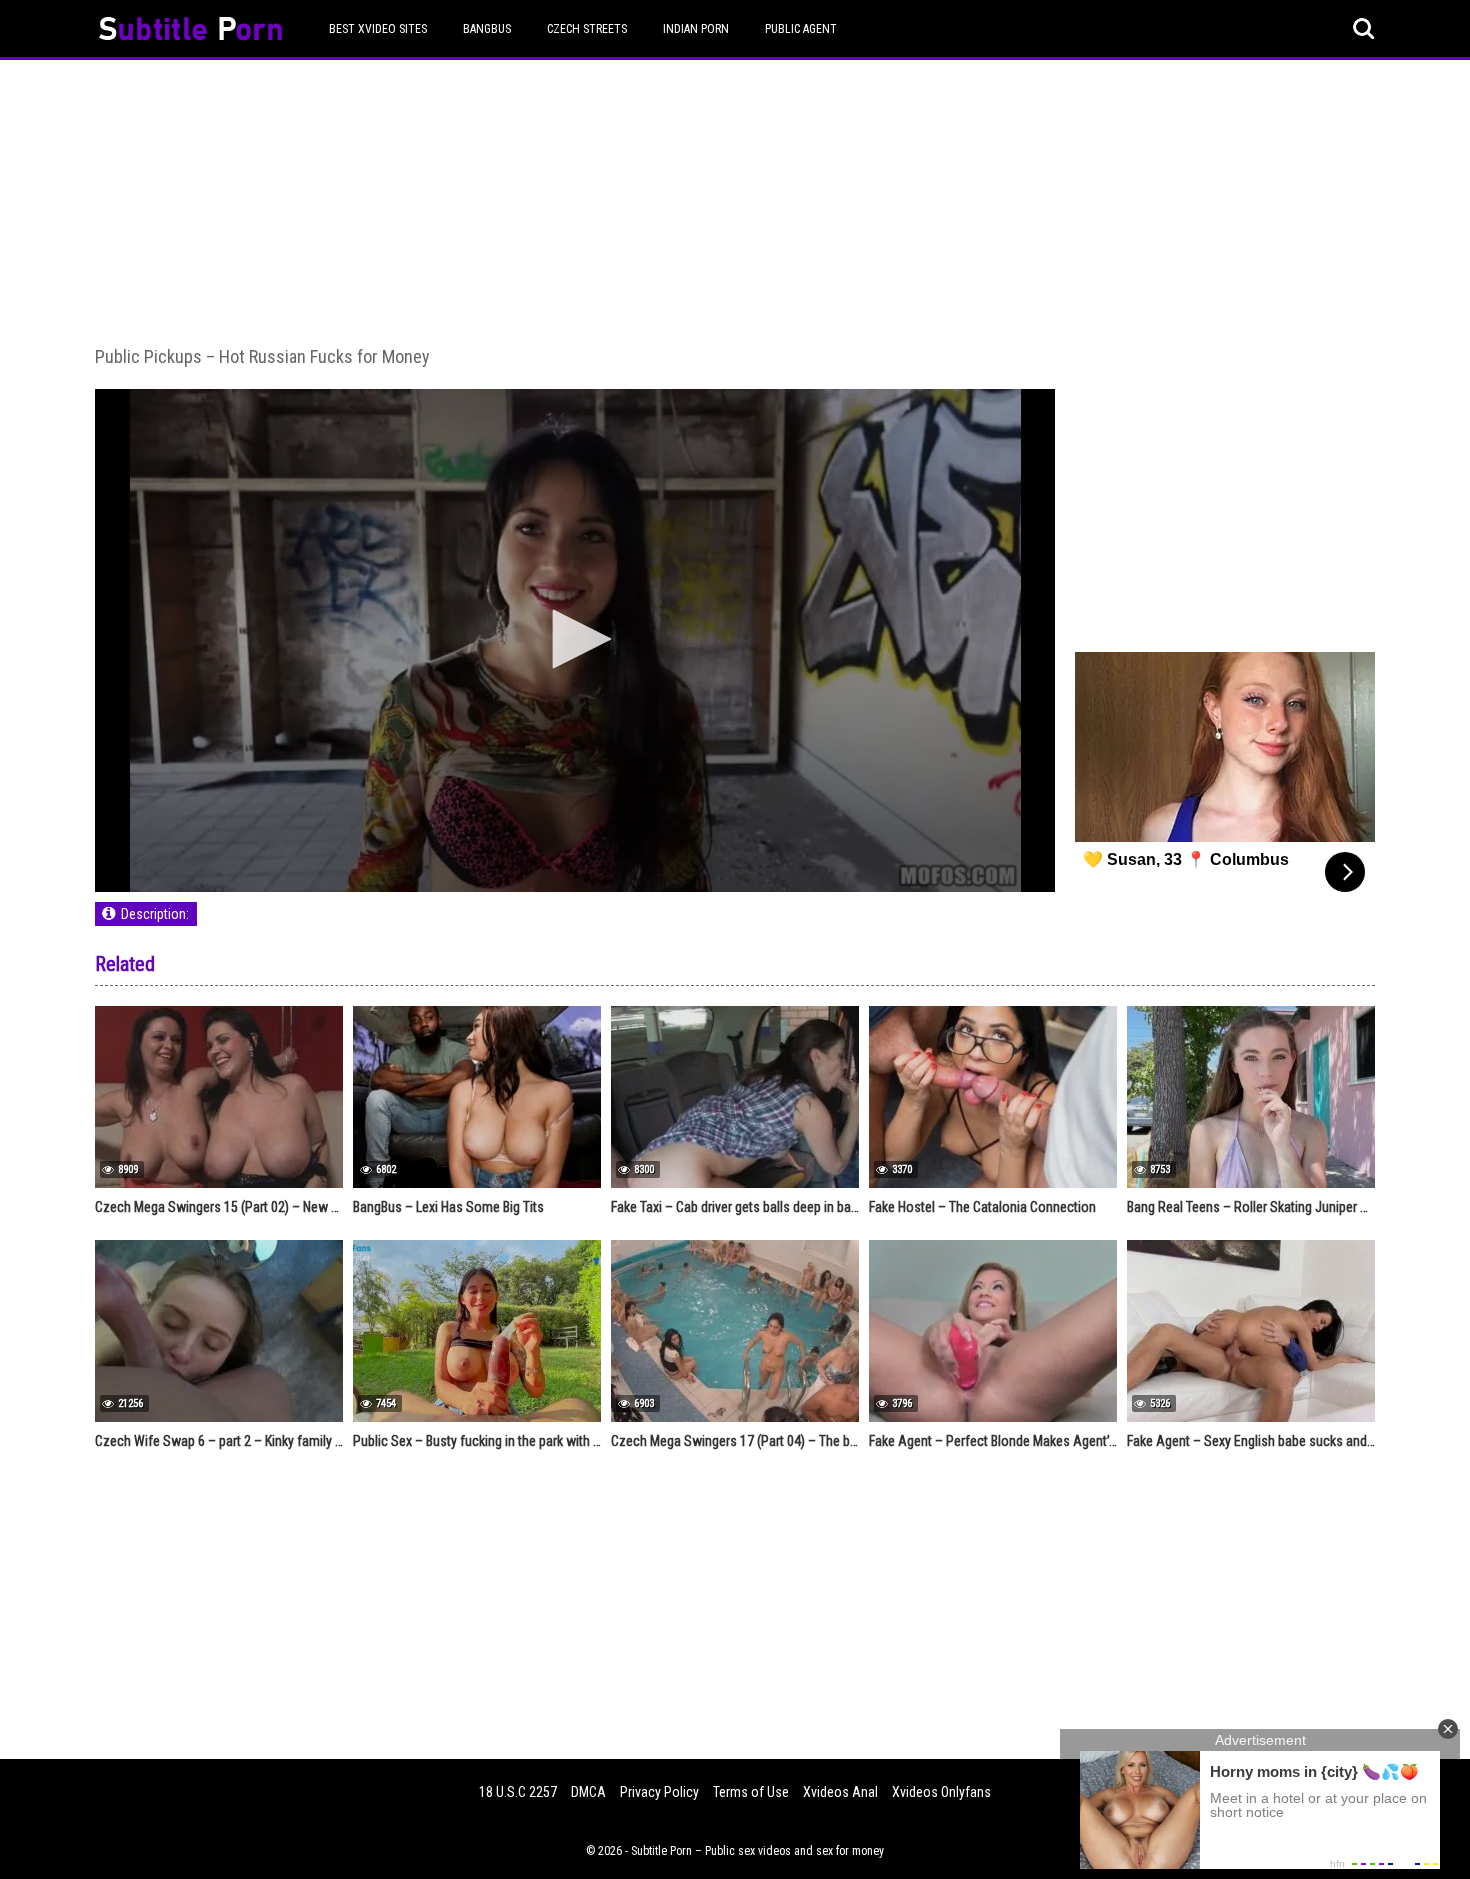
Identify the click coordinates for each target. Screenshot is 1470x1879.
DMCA (588, 1792)
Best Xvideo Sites (378, 29)
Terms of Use (751, 1792)
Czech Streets (587, 29)
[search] (1364, 29)
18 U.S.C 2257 (518, 1792)
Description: (155, 914)
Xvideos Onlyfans (941, 1792)
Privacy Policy (659, 1792)
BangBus (487, 29)
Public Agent (801, 29)
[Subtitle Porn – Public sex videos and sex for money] (190, 31)
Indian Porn (696, 29)
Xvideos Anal (840, 1792)
